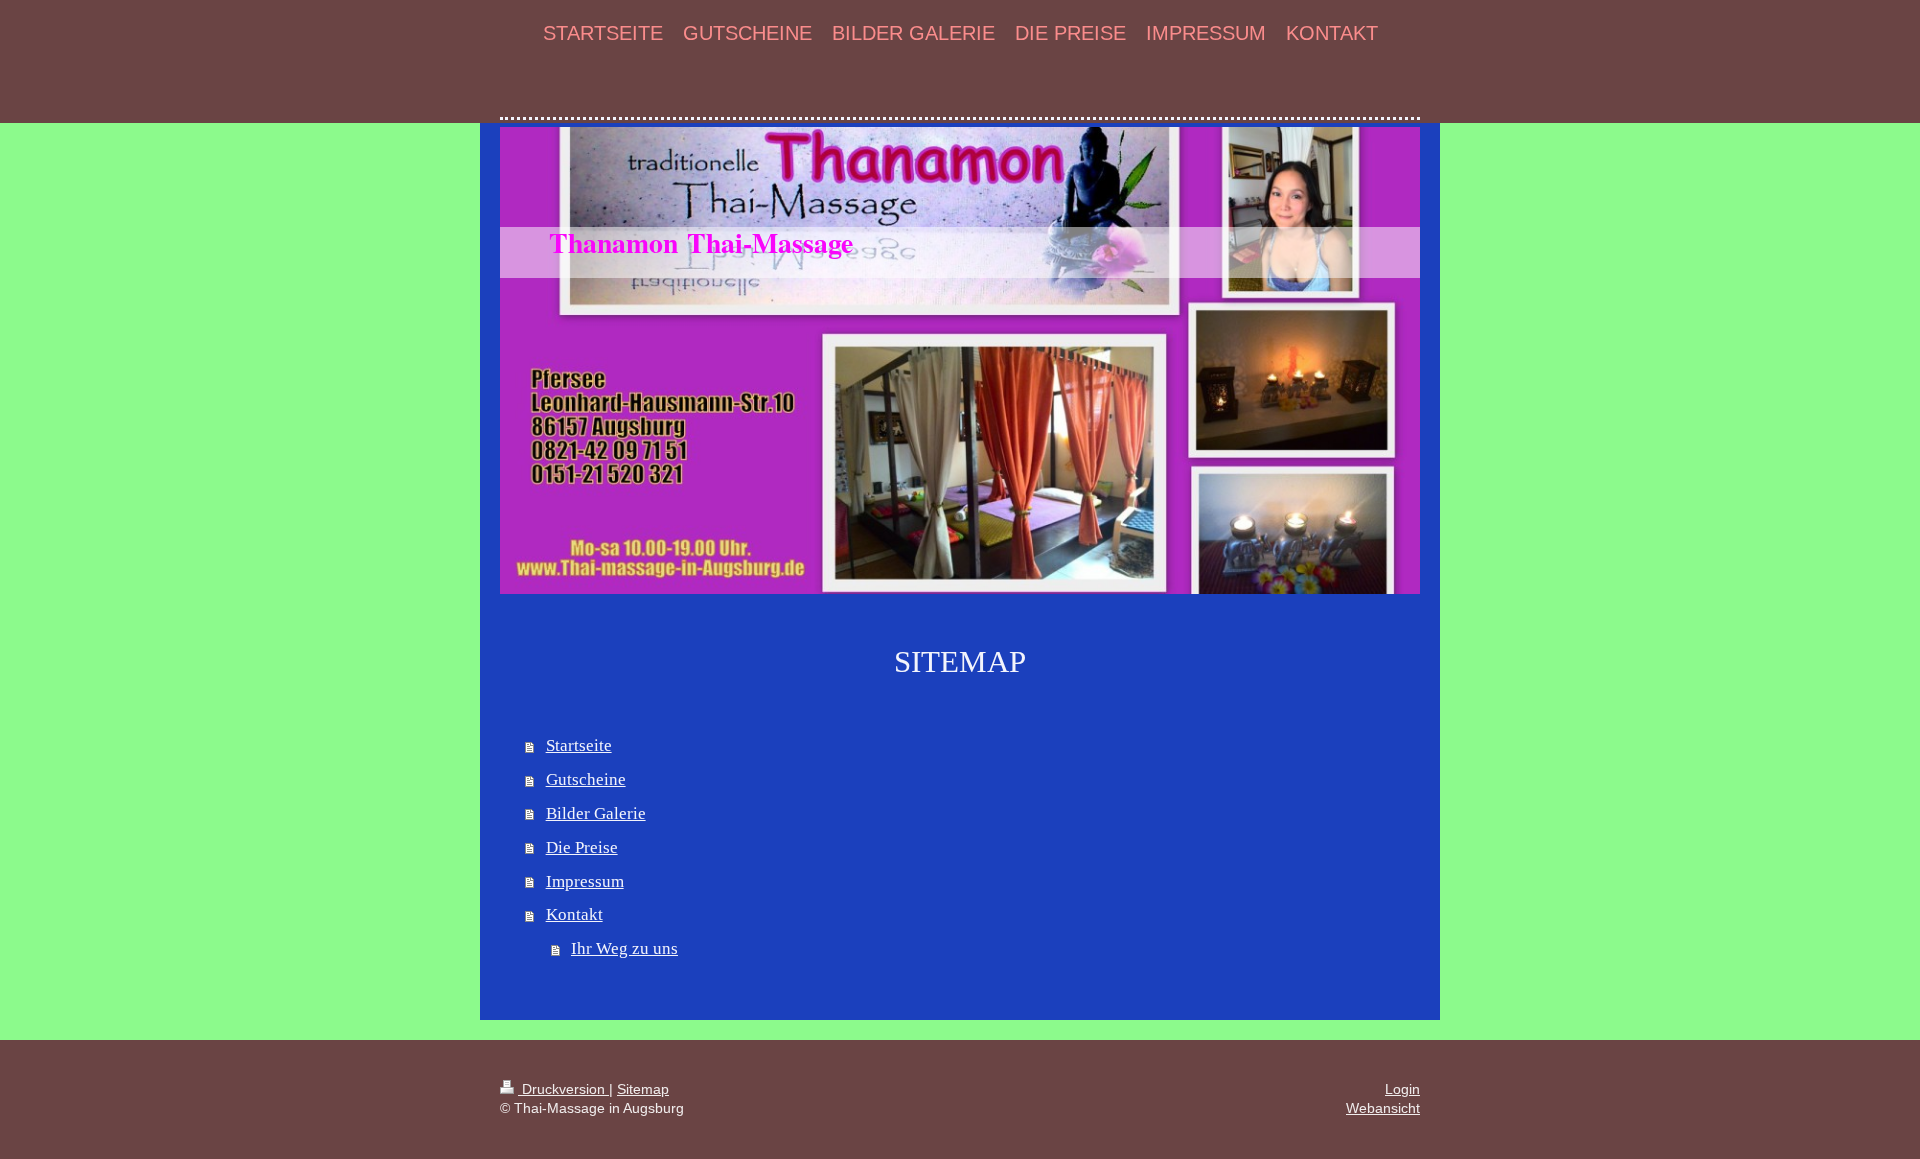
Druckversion (563, 1089)
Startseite (579, 745)
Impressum (585, 881)
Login (1402, 1089)
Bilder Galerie (596, 813)
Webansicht (1383, 1108)
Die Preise (582, 847)
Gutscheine (586, 779)
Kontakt (574, 914)
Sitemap (643, 1089)
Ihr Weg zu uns (624, 948)
